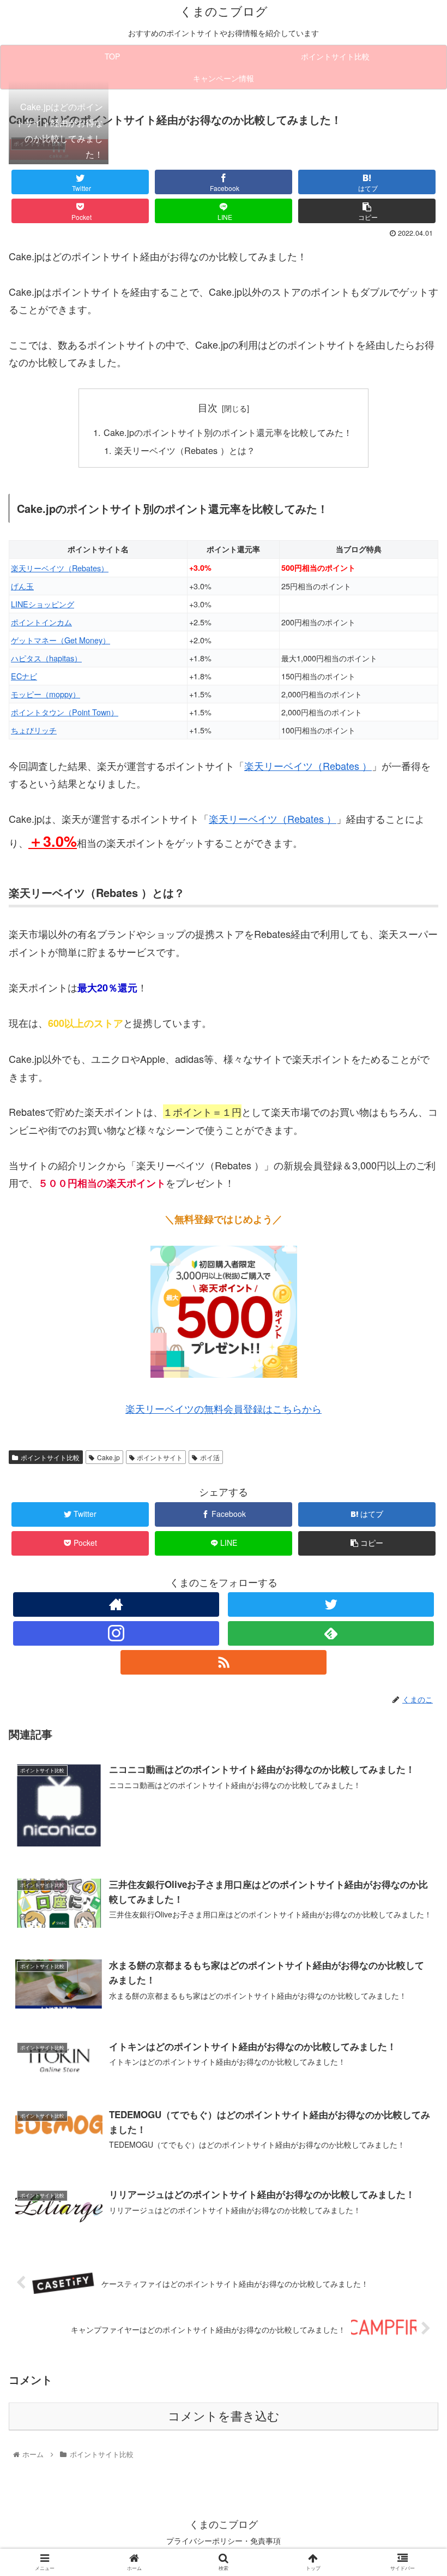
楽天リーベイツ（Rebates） (60, 568)
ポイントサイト (160, 1457)
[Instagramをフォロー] (116, 1633)
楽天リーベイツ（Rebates (302, 766)
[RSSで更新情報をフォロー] (224, 1662)
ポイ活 (210, 1457)
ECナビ (24, 676)
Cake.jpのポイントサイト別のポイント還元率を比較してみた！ (228, 432)
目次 (208, 407)
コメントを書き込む (224, 2416)
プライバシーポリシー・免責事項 (224, 2541)
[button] (413, 1564)
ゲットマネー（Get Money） (61, 640)
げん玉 (22, 586)
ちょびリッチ (34, 730)
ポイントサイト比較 (50, 1457)
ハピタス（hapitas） (46, 658)
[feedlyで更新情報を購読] (331, 1633)
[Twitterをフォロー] (331, 1604)
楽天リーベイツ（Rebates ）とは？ (185, 450)
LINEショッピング (43, 604)
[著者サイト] (116, 1604)
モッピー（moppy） (46, 694)
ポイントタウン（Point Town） (65, 712)
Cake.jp (108, 1457)
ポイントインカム (41, 622)
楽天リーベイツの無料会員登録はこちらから (224, 1408)
